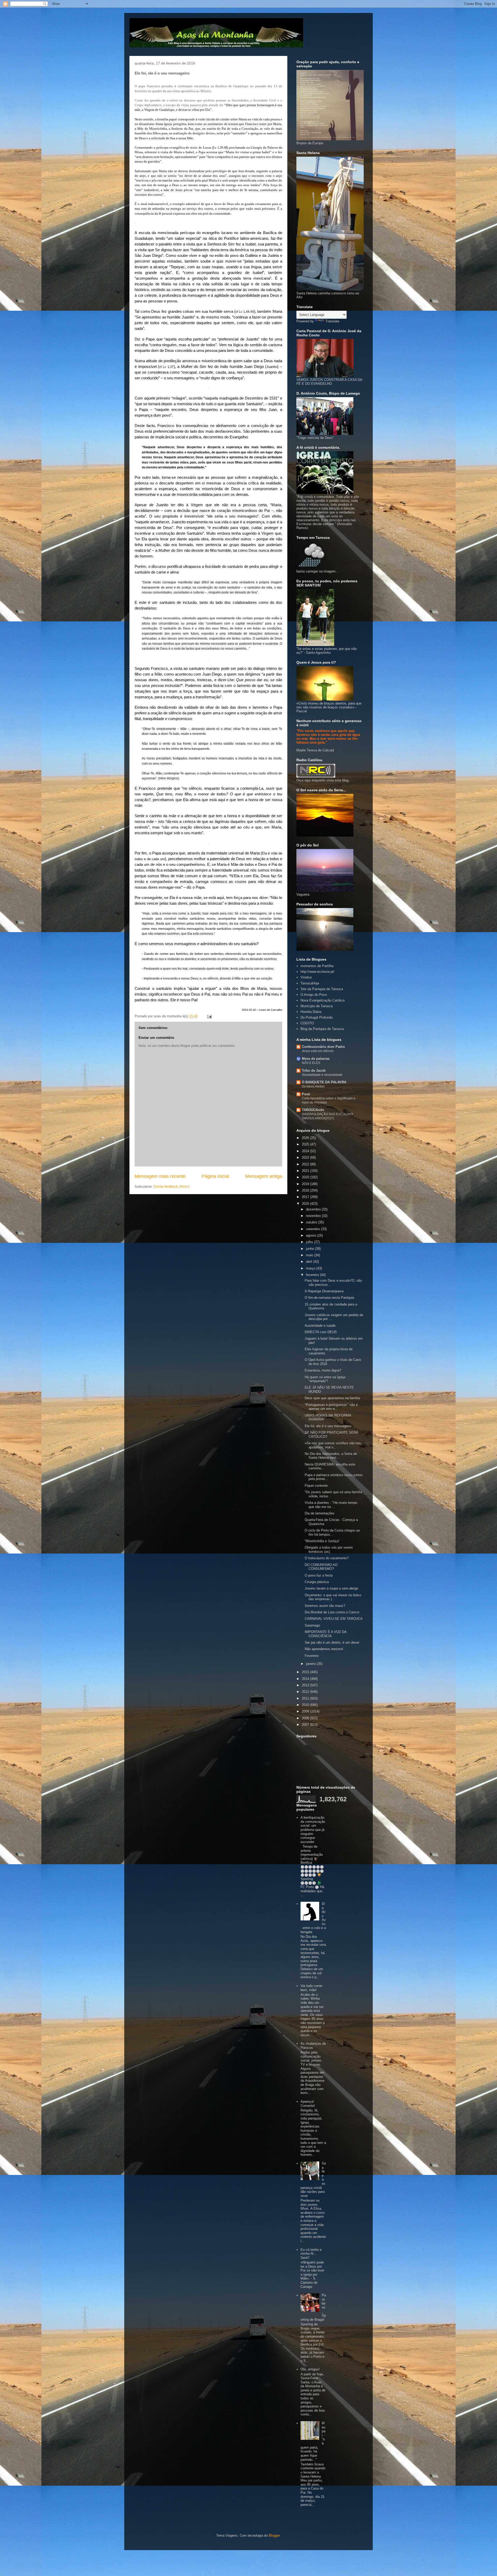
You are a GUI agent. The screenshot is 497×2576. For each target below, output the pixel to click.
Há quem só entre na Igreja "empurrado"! (325, 1379)
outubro (312, 1222)
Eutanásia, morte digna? (323, 1370)
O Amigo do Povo (314, 995)
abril (310, 1262)
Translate (332, 321)
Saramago (312, 1625)
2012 (306, 1692)
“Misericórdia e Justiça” (322, 1541)
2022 (306, 1164)
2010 (306, 1705)
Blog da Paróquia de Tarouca (322, 1029)
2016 (306, 1204)
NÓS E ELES (311, 1063)
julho (310, 1242)
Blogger (274, 2535)
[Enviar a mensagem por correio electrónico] (209, 1016)
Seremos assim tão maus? (325, 1606)
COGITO (307, 1023)
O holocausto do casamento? (327, 1558)
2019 (306, 1184)
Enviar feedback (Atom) (171, 1187)
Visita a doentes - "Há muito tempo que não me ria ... (331, 1505)
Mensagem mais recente (160, 1176)
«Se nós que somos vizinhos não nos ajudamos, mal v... (333, 1445)
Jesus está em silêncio (318, 1051)
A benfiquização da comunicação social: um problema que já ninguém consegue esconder (313, 1830)
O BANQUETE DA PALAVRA (324, 1082)
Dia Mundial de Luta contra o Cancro (332, 1612)
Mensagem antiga (264, 1176)
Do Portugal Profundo (317, 1017)
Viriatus (306, 977)
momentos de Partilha (317, 966)
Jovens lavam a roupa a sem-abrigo (331, 1588)
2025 (306, 1144)
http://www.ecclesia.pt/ (317, 972)
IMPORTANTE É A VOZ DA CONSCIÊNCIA (326, 1634)
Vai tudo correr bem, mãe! (311, 1988)
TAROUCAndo (313, 1110)
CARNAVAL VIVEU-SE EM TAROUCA (334, 1619)
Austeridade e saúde (320, 1326)
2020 (306, 1177)
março (311, 1268)
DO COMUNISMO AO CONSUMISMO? (321, 1567)
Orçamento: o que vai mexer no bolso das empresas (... (333, 1597)
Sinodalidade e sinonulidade (322, 1075)
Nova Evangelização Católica (323, 1000)
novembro (314, 1216)
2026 (306, 1138)
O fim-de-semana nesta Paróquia (329, 1298)
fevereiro (313, 1275)
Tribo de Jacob (314, 1071)
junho (310, 1249)
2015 (306, 1672)
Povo (306, 1094)
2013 (306, 1685)
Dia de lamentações (320, 1513)
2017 (306, 1197)
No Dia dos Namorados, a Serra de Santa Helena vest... (331, 1456)
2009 (306, 1711)
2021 (306, 1171)
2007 (306, 1725)
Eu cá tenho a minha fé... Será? (311, 2254)
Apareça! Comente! (308, 2104)
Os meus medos (313, 1086)
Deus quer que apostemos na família (332, 1398)
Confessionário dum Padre (323, 1047)
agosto (312, 1235)
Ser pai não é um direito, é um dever (332, 1642)
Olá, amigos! (310, 2369)
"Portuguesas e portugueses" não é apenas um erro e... (331, 1407)
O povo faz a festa (319, 1575)
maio (310, 1255)
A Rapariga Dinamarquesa (324, 1291)
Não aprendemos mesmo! (324, 1649)
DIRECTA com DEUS (321, 1332)
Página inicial (215, 1176)
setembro (313, 1229)
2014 (306, 1679)
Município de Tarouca (317, 1006)
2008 (306, 1718)
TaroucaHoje (310, 983)
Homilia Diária (311, 1012)
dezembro (314, 1209)
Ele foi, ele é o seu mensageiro (328, 1426)
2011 (306, 1698)
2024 (306, 1151)
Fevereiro (312, 1656)
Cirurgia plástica (317, 1582)
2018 (306, 1190)
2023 (306, 1158)
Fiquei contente (316, 1486)
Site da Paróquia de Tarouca (322, 989)
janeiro (311, 1664)
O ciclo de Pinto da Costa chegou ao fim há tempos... (332, 1532)
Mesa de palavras (316, 1059)
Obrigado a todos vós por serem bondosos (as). (329, 1550)
